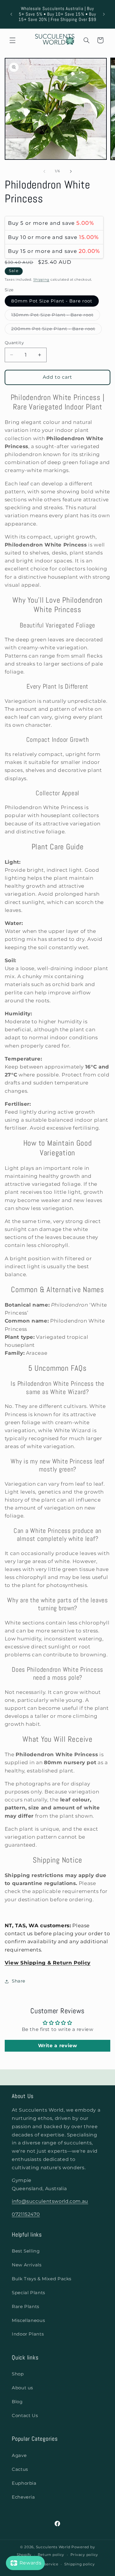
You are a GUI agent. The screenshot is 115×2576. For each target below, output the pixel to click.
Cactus (20, 2469)
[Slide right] (71, 171)
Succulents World (53, 2547)
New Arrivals (27, 2265)
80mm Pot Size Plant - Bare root (52, 301)
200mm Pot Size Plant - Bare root (57, 330)
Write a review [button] (58, 2046)
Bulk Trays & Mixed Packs (42, 2279)
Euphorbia (24, 2483)
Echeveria (23, 2497)
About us (22, 2388)
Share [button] (19, 1981)
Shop (18, 2374)
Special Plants (28, 2293)
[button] (12, 40)
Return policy (51, 2555)
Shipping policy (79, 2564)
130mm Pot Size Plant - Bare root (56, 316)
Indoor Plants (28, 2334)
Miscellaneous (28, 2320)
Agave (19, 2455)
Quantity (14, 343)
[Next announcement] (104, 14)
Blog (17, 2402)
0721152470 (26, 2214)
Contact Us (25, 2416)
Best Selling (26, 2251)
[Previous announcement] (11, 14)
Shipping (41, 280)
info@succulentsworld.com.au (50, 2201)
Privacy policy (84, 2555)
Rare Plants (26, 2307)
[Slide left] (44, 171)
